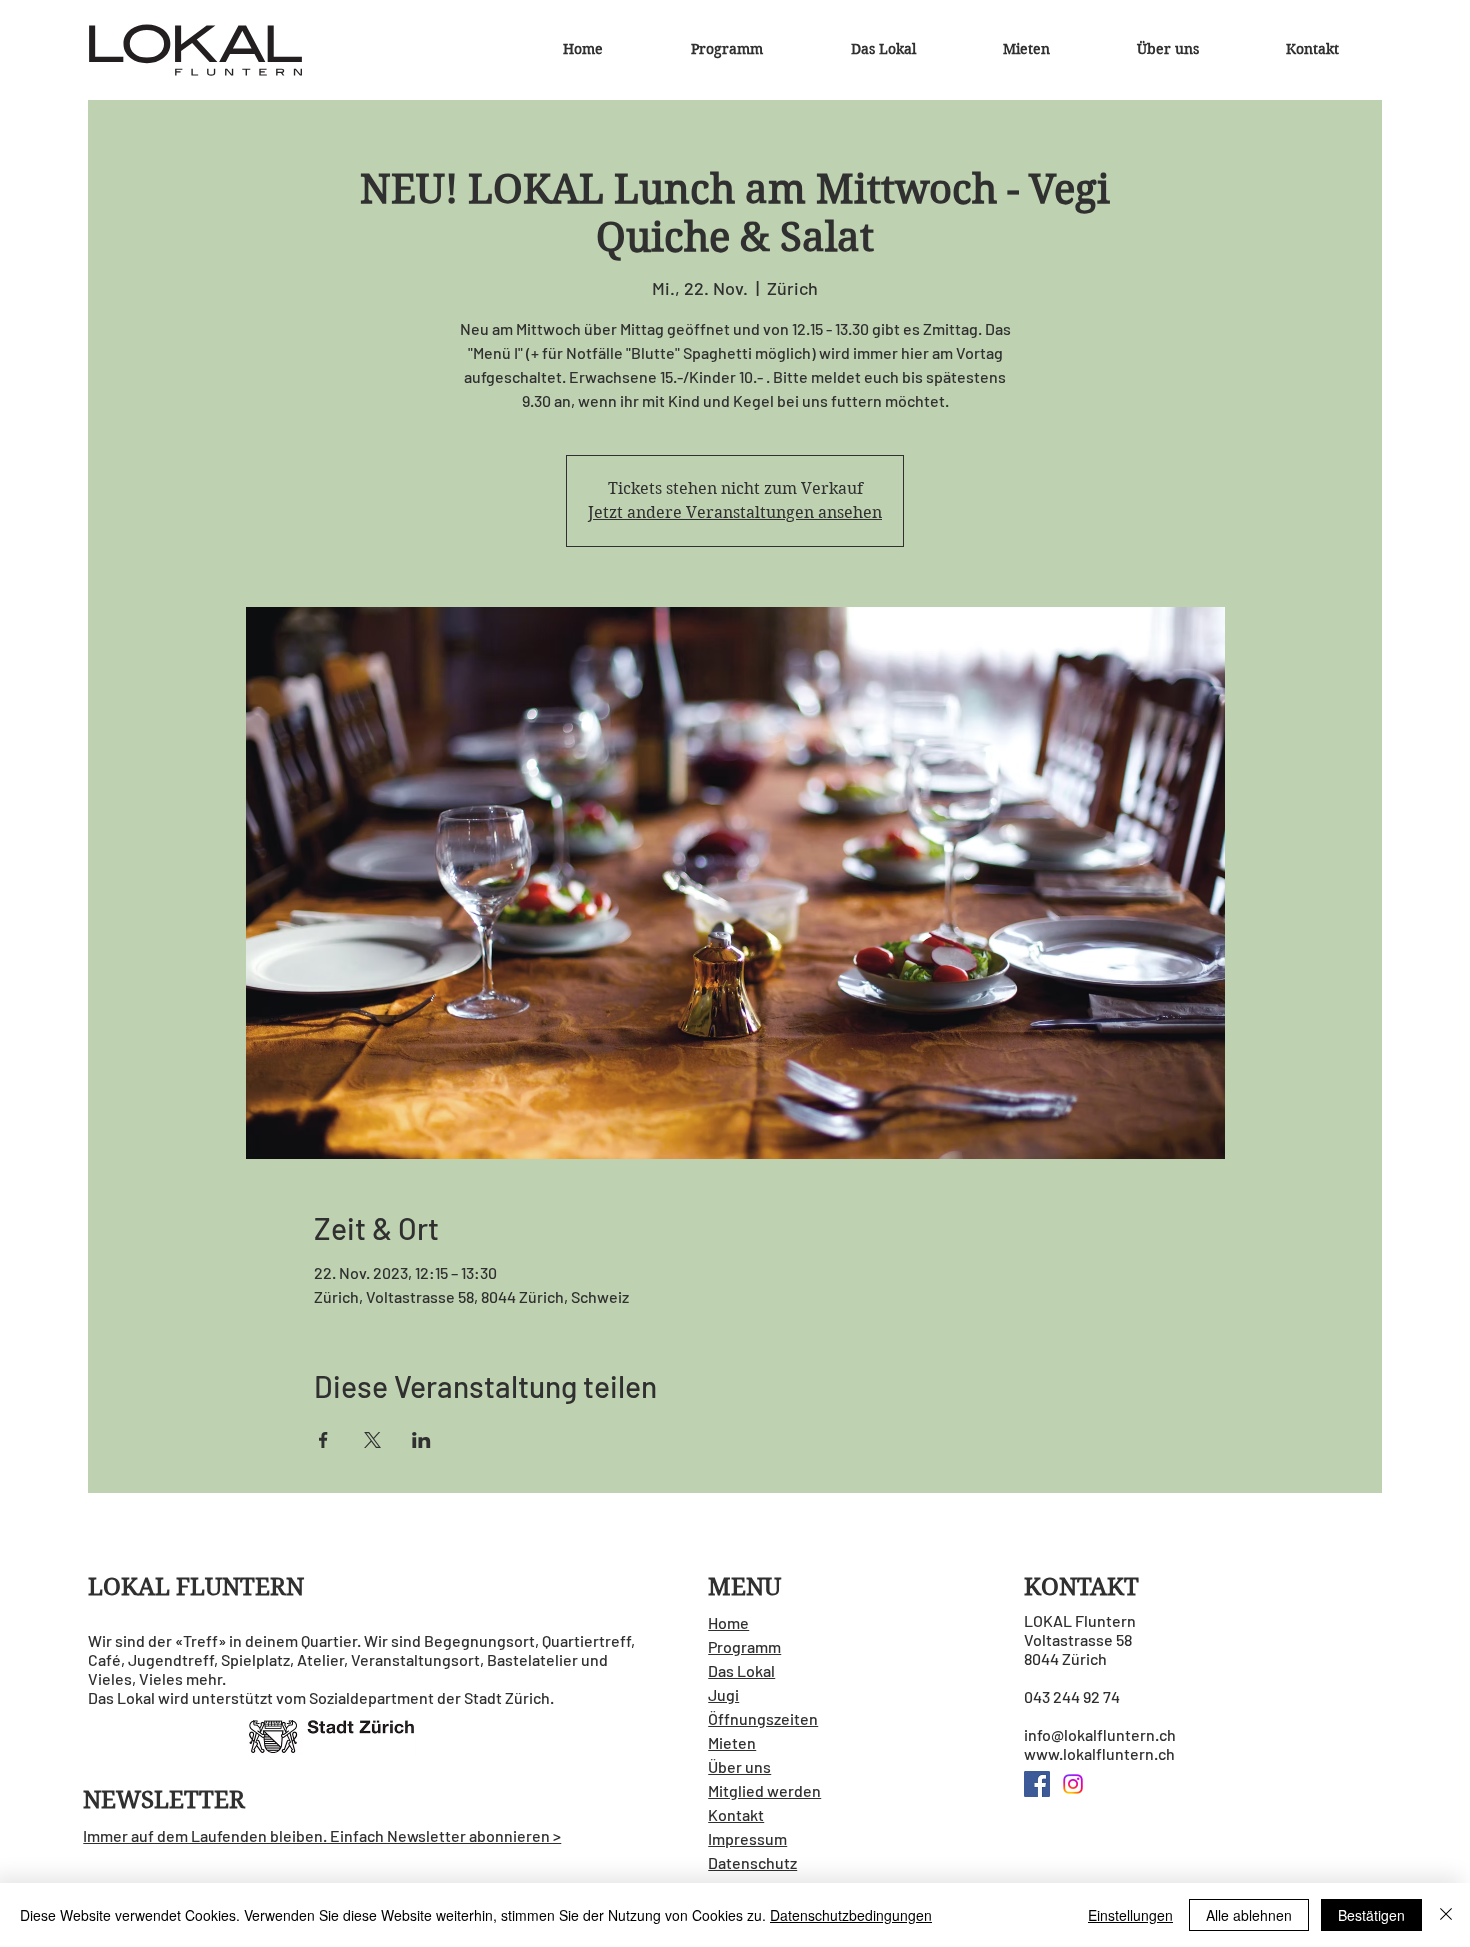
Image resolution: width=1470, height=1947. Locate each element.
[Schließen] (1446, 1915)
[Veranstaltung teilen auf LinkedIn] (421, 1440)
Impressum (747, 1838)
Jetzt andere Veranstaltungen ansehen (735, 512)
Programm (744, 1646)
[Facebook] (1037, 1784)
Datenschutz (752, 1862)
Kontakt (736, 1814)
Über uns (739, 1766)
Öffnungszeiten (763, 1718)
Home (728, 1622)
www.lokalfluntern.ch (1099, 1753)
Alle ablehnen (1249, 1915)
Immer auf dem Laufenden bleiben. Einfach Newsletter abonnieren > (322, 1835)
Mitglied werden (764, 1790)
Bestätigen (1371, 1915)
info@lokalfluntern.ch (1100, 1734)
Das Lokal (741, 1670)
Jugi (723, 1694)
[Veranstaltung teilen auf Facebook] (323, 1440)
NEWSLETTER (164, 1800)
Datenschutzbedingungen (851, 1915)
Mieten (732, 1742)
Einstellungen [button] (1130, 1915)
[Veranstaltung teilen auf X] (372, 1440)
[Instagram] (1073, 1784)
